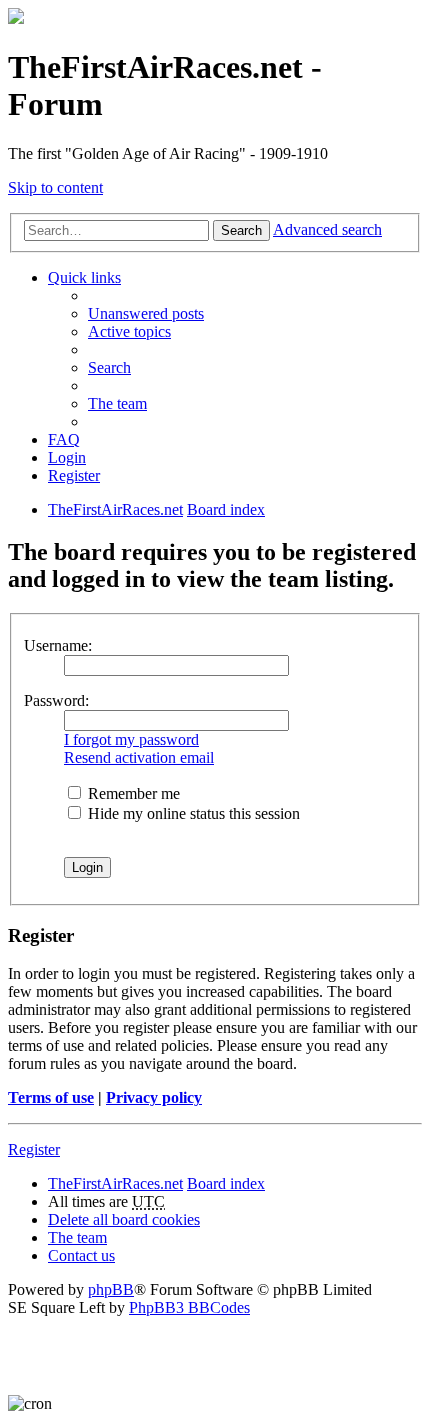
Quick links (84, 277)
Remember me (132, 793)
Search (241, 230)
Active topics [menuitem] (129, 331)
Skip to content (55, 187)
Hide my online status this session (192, 813)
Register (34, 1149)
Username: (58, 645)
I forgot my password (131, 739)
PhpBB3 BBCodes (189, 1307)
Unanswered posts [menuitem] (146, 313)
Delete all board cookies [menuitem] (124, 1219)
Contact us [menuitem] (81, 1255)
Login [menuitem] (67, 457)
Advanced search (327, 229)
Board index (226, 1183)
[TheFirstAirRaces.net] (16, 18)
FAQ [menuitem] (64, 439)
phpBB (111, 1289)
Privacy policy (154, 1097)
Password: (56, 700)
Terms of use (51, 1097)
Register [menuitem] (74, 475)
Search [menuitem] (109, 367)
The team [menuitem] (117, 403)
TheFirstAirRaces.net (115, 1183)
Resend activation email (139, 757)
